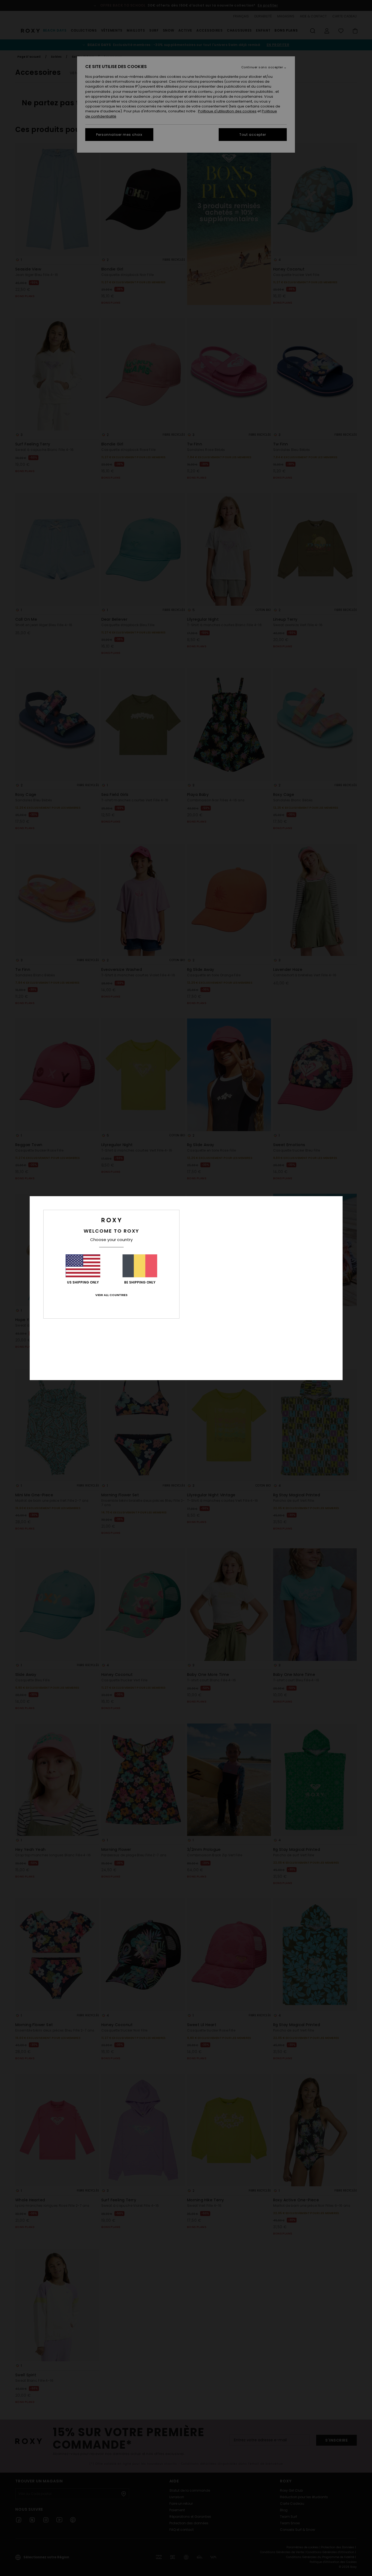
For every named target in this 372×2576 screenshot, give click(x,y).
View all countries (111, 1295)
